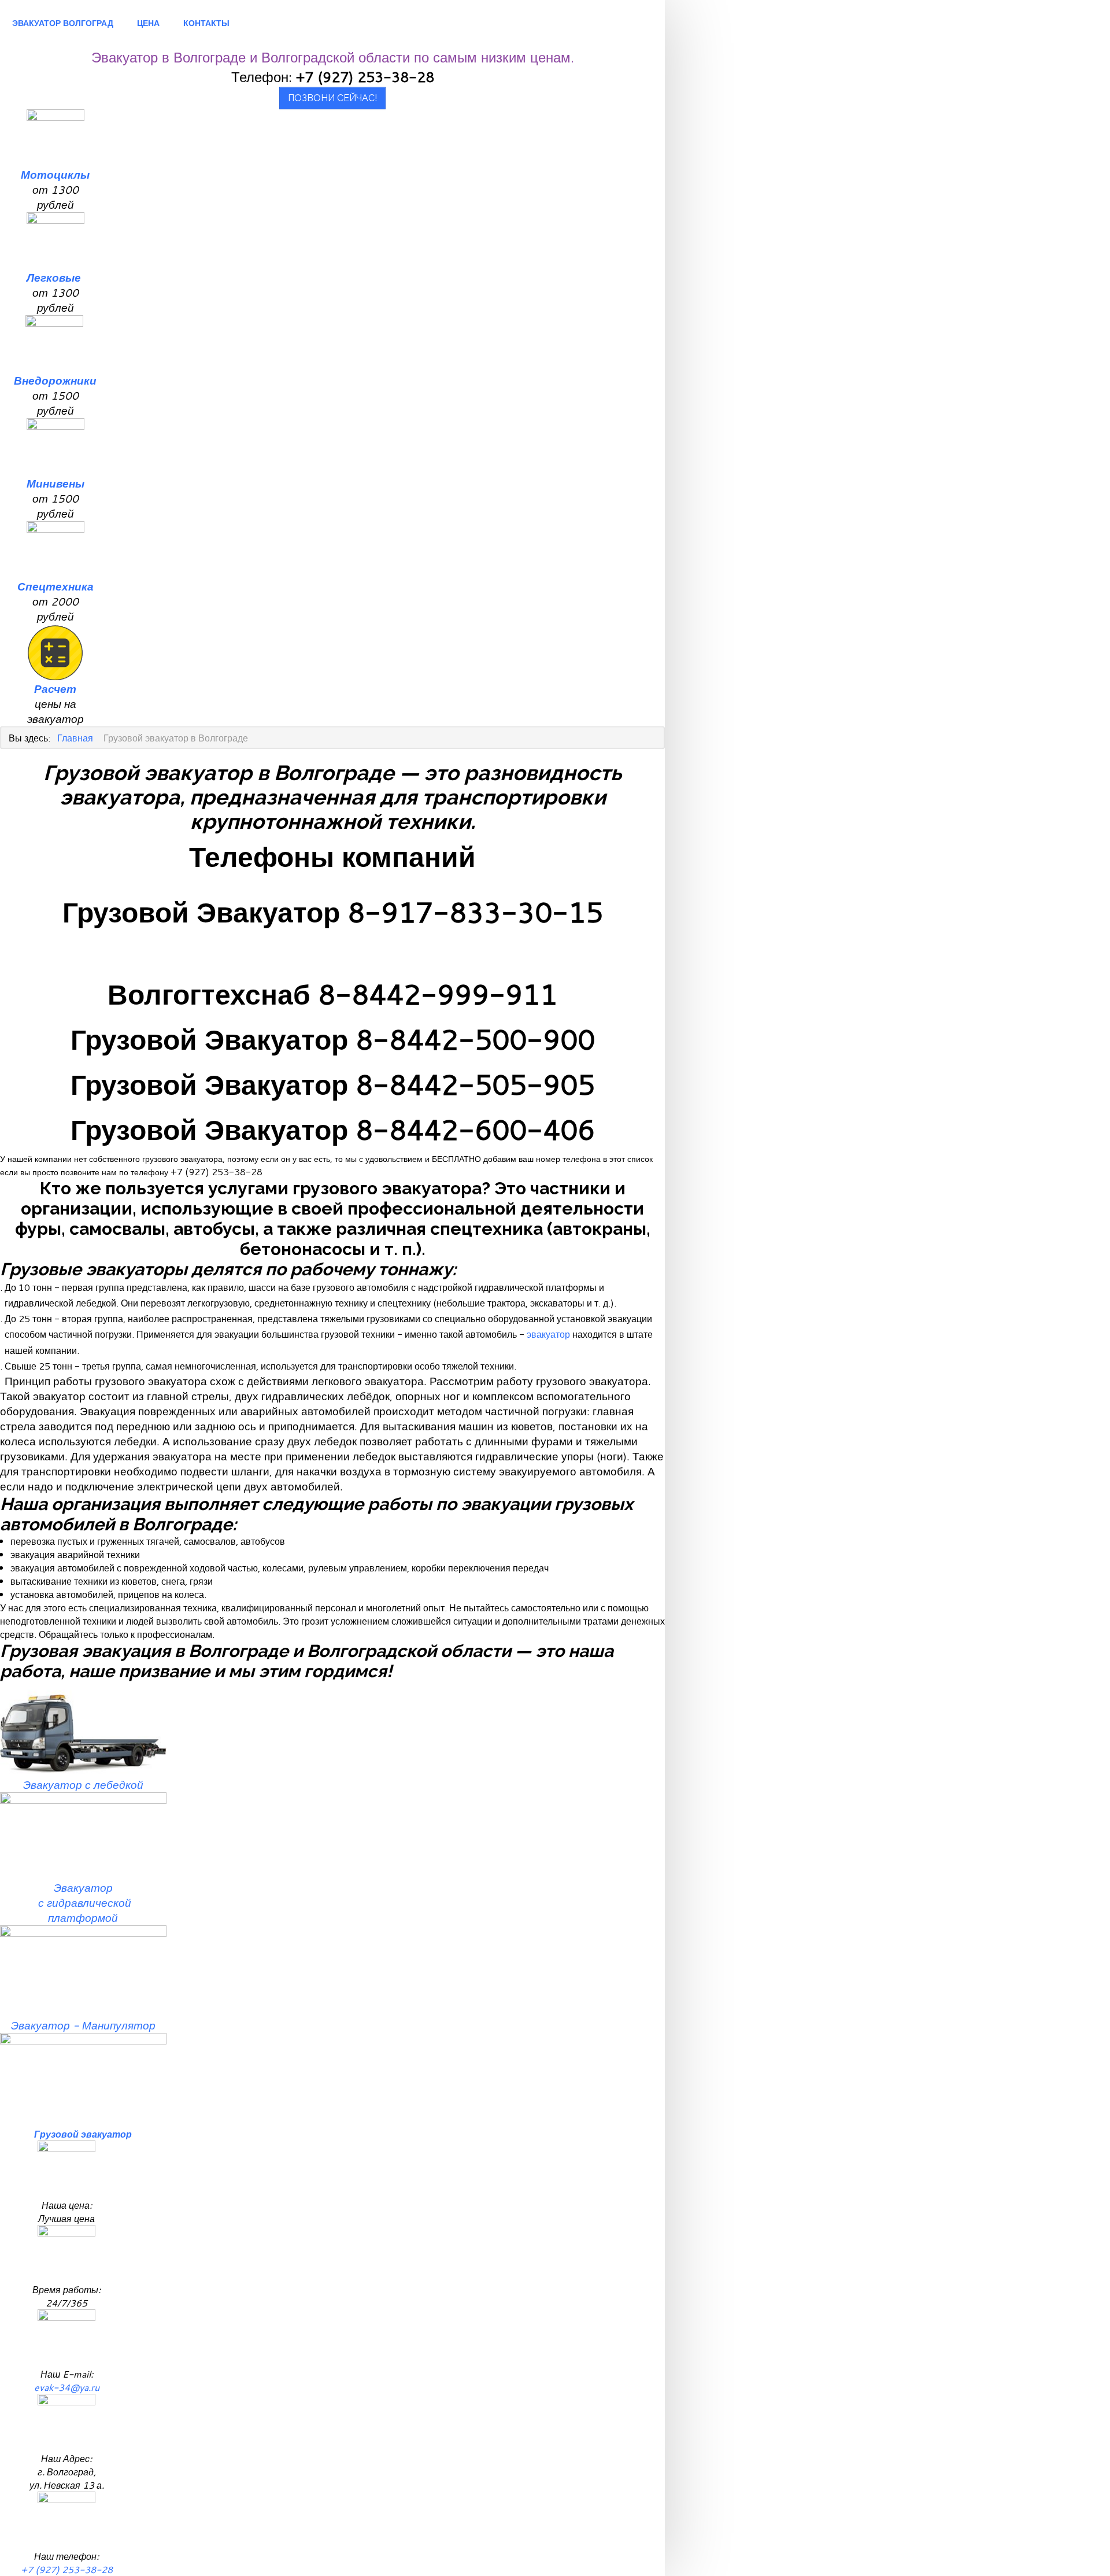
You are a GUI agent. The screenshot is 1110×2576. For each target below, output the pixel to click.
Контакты (206, 23)
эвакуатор (548, 1334)
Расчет (55, 689)
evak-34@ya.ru (67, 2387)
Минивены (55, 484)
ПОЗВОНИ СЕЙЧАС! (332, 98)
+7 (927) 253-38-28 (67, 2569)
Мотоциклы (55, 175)
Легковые (55, 278)
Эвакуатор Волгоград (63, 23)
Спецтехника (55, 586)
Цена (148, 23)
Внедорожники (55, 381)
